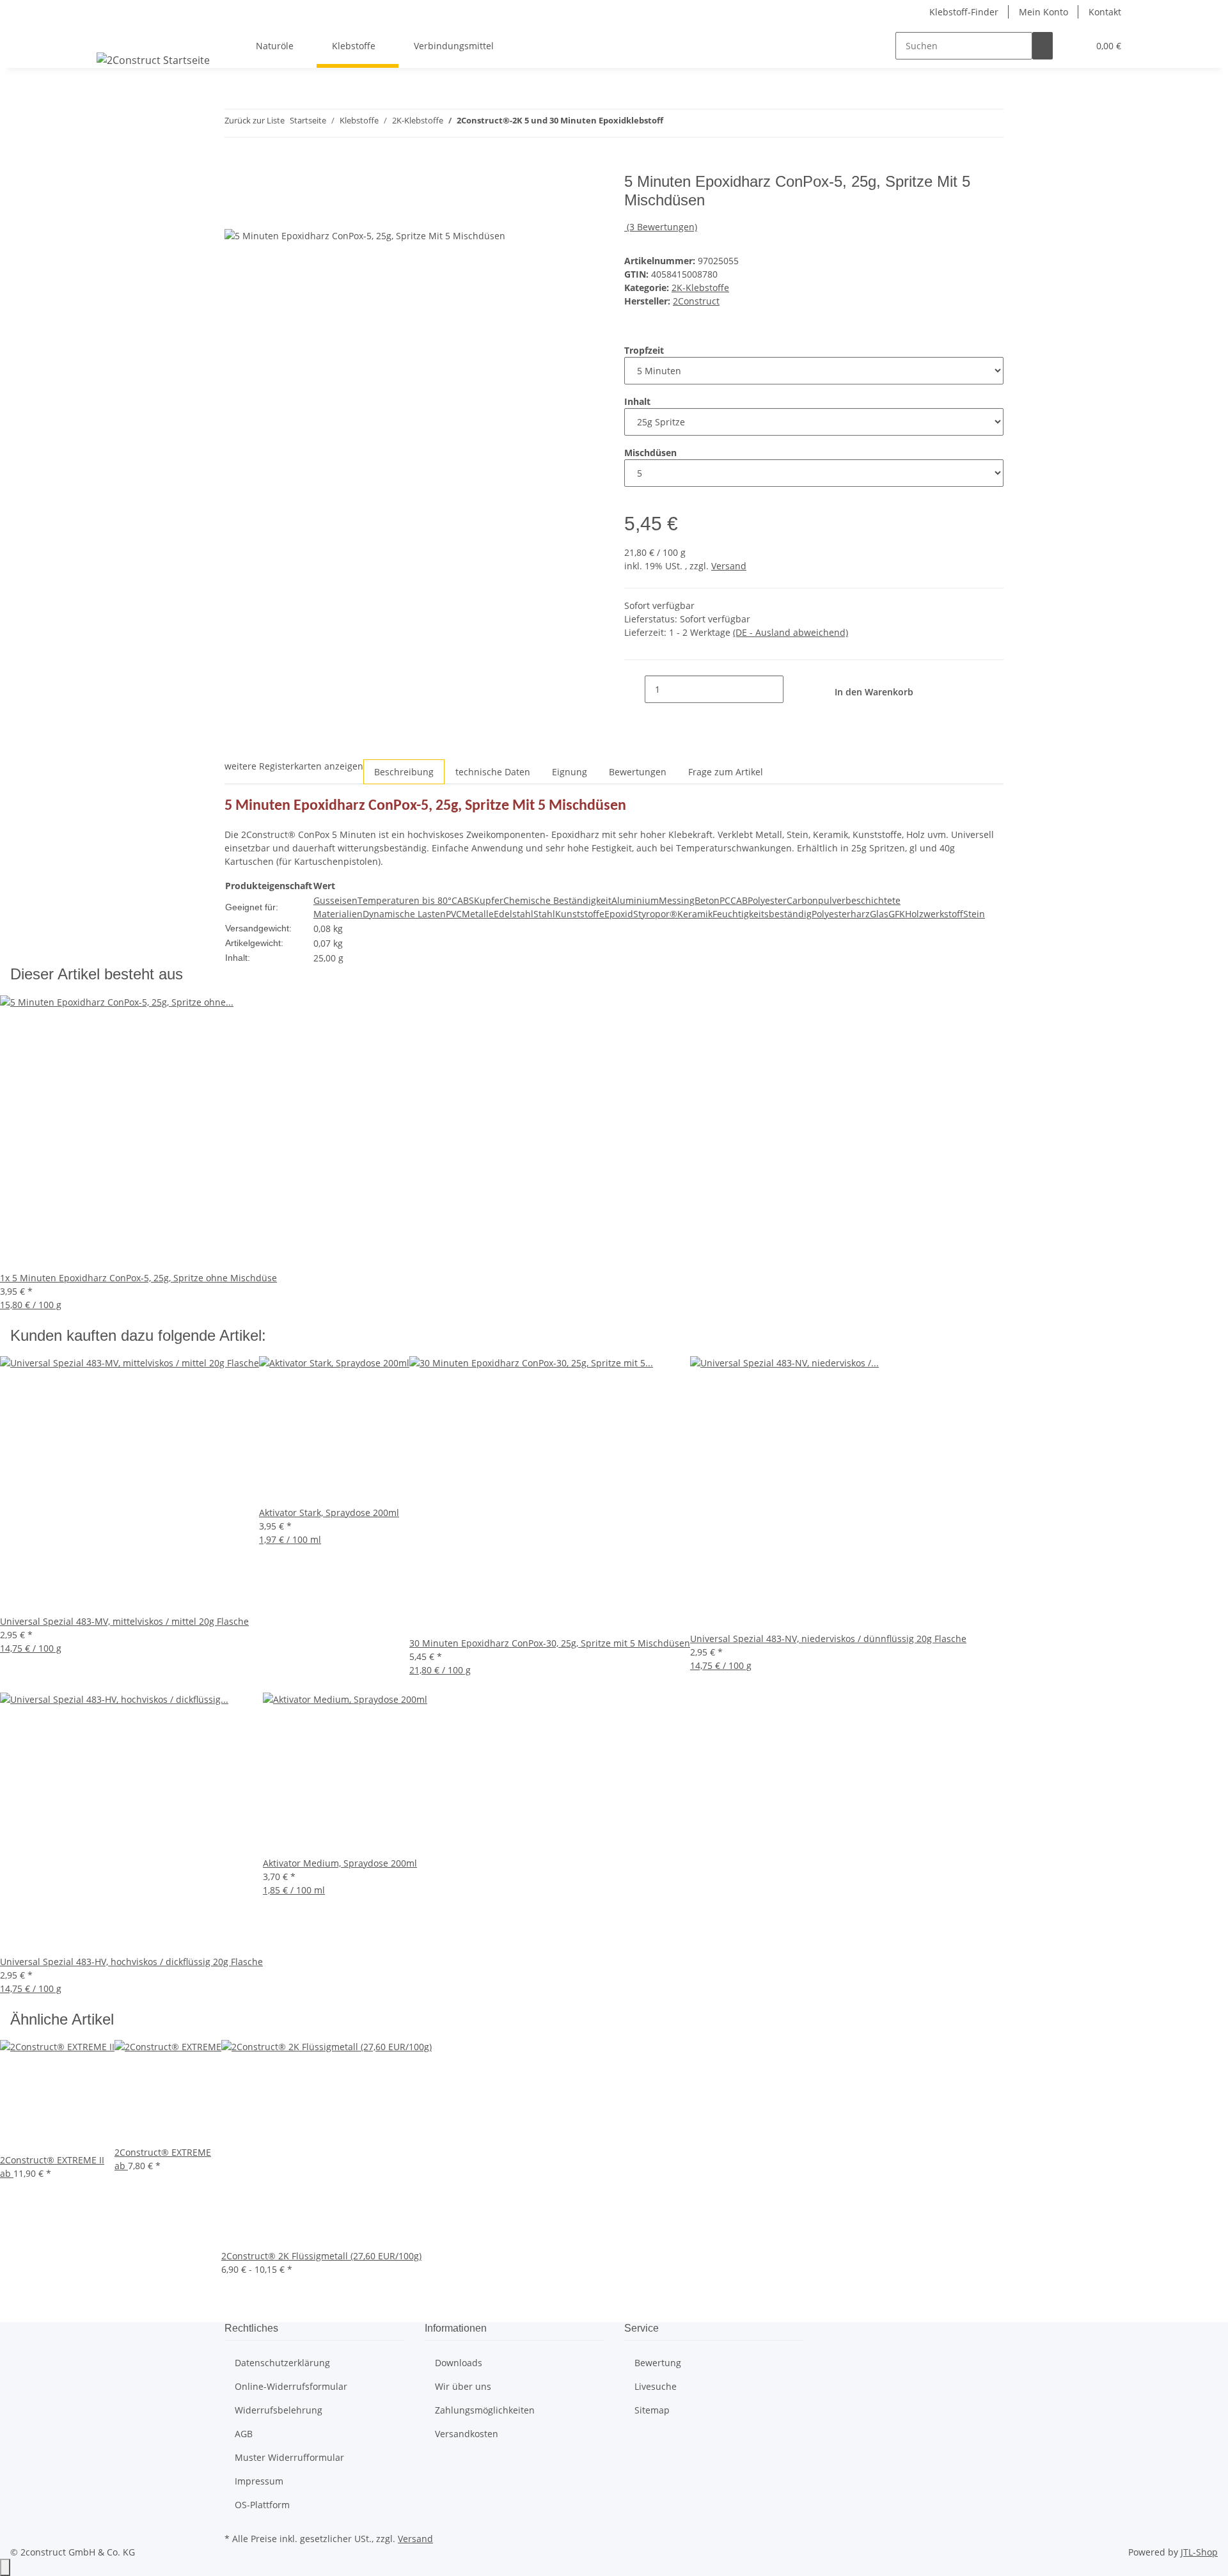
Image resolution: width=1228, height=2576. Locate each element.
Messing (677, 900)
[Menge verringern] (634, 689)
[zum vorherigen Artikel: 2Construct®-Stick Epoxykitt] (673, 123)
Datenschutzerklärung (282, 2363)
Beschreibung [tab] (404, 772)
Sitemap (652, 2410)
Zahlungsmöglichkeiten (485, 2410)
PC (725, 900)
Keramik (695, 914)
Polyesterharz (841, 914)
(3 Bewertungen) (662, 227)
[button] (1073, 46)
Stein (974, 914)
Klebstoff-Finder (964, 12)
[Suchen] (1043, 46)
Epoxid (619, 914)
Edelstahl (514, 914)
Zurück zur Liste (255, 120)
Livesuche (656, 2386)
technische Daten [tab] (493, 772)
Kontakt (1105, 12)
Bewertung (658, 2363)
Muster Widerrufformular (289, 2457)
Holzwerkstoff (934, 914)
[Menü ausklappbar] (113, 35)
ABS (466, 900)
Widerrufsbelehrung (279, 2410)
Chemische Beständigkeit (557, 900)
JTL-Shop (1199, 2552)
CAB (739, 900)
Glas (879, 914)
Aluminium (635, 900)
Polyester (767, 900)
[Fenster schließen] (235, 186)
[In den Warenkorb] (235, 166)
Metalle (478, 914)
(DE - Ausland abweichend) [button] (791, 632)
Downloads (459, 2363)
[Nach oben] (5, 2567)
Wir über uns (463, 2386)
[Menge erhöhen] (794, 689)
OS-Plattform (262, 2505)
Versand (729, 566)
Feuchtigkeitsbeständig (762, 914)
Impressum (259, 2481)
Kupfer (489, 900)
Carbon (802, 900)
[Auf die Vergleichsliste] (235, 214)
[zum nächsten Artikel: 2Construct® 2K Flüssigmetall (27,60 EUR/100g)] (697, 123)
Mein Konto (1043, 12)
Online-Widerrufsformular (291, 2386)
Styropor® (655, 914)
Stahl (544, 914)
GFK (897, 914)
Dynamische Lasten (404, 914)
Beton (707, 900)
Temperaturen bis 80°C (407, 900)
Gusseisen (335, 900)
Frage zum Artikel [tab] (726, 772)
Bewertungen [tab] (638, 772)
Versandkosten (467, 2434)
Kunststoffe (580, 914)
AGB (244, 2434)
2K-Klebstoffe (700, 288)
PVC (454, 914)
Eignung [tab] (570, 772)
